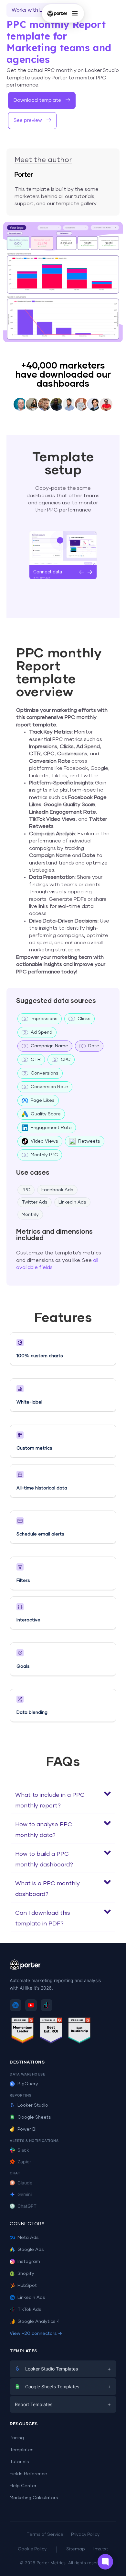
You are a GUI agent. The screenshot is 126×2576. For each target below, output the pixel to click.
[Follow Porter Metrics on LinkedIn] (16, 2005)
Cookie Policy (32, 2549)
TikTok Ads (29, 2310)
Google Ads (31, 2250)
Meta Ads (28, 2238)
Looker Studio (33, 2105)
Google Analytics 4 (39, 2322)
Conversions (45, 1073)
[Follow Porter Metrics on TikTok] (47, 2005)
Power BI (27, 2129)
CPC (66, 1060)
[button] (63, 1799)
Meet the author (43, 160)
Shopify (26, 2274)
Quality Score (46, 1114)
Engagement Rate (51, 1128)
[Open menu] (75, 13)
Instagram (29, 2262)
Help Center (23, 2486)
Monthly (30, 1215)
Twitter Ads (35, 1202)
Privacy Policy (85, 2535)
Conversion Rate (49, 1087)
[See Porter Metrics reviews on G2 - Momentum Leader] (23, 2032)
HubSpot (27, 2286)
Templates (22, 2450)
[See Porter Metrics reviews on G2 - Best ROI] (51, 2032)
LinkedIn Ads (72, 1202)
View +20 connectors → (36, 2334)
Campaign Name (49, 1046)
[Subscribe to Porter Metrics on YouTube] (31, 2005)
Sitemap (76, 2549)
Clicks (84, 1019)
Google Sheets (34, 2117)
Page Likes (43, 1100)
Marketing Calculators (34, 2498)
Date (94, 1046)
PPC (26, 1190)
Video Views (44, 1141)
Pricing (17, 2438)
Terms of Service (45, 2535)
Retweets (89, 1141)
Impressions (44, 1019)
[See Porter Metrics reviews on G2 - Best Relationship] (79, 2032)
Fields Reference (28, 2474)
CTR (36, 1060)
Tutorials (19, 2462)
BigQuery (28, 2084)
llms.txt (100, 2549)
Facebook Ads (57, 1190)
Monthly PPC (44, 1155)
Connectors (27, 2224)
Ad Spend (42, 1032)
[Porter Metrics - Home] (57, 13)
